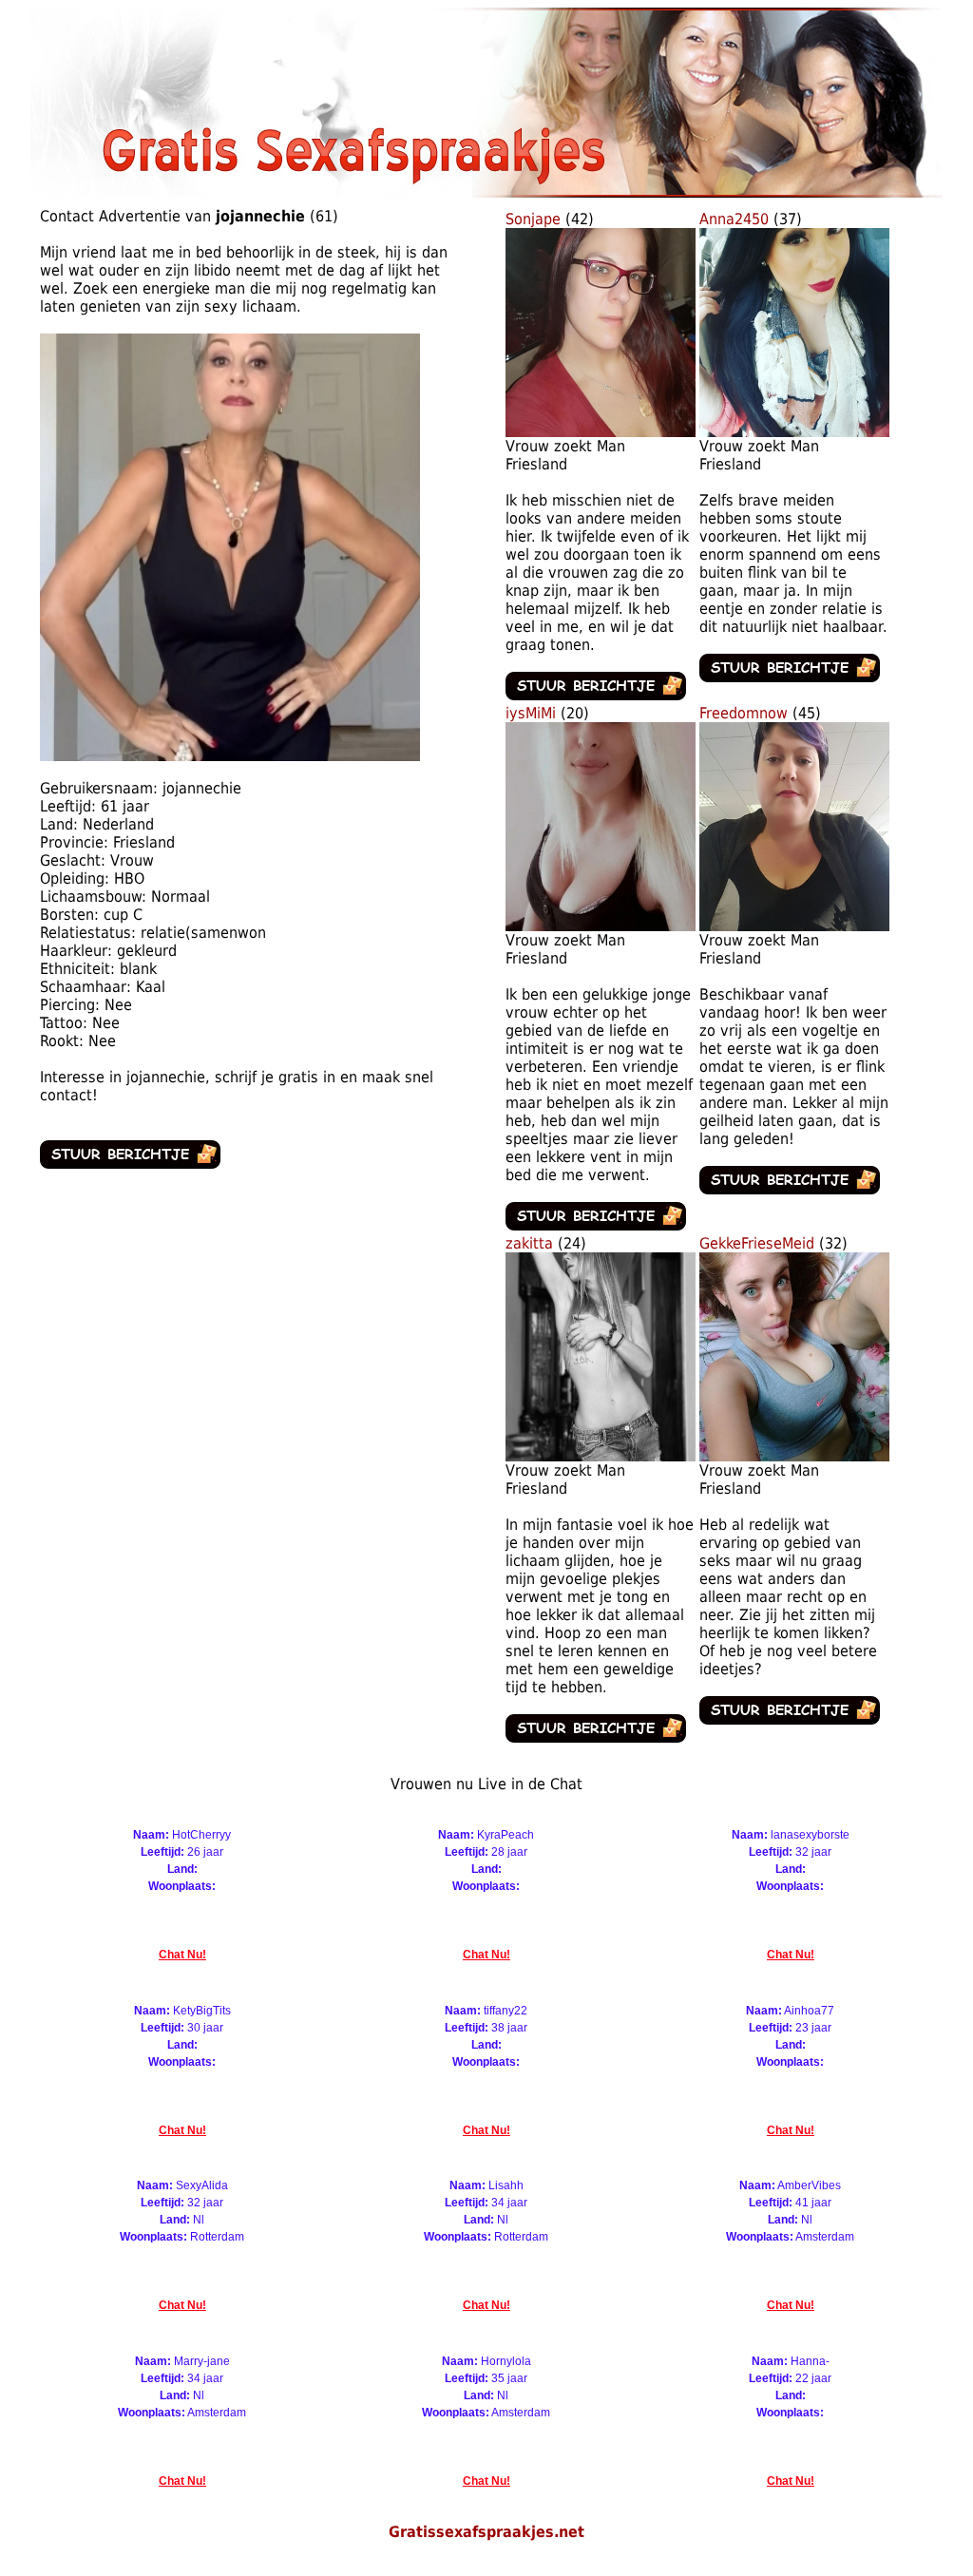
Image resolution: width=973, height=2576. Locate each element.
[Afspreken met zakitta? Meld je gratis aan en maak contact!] (601, 1456)
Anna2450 (734, 219)
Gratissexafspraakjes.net (486, 2532)
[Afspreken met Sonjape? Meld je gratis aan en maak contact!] (601, 432)
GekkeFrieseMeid (757, 1243)
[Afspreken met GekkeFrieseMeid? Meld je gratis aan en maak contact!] (794, 1456)
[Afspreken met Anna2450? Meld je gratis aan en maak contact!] (794, 432)
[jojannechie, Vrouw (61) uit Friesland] (230, 756)
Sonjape (533, 219)
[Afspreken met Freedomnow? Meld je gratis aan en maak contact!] (794, 926)
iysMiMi (531, 713)
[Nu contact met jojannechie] (130, 1164)
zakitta (529, 1243)
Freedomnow (744, 713)
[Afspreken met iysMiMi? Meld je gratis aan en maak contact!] (601, 926)
